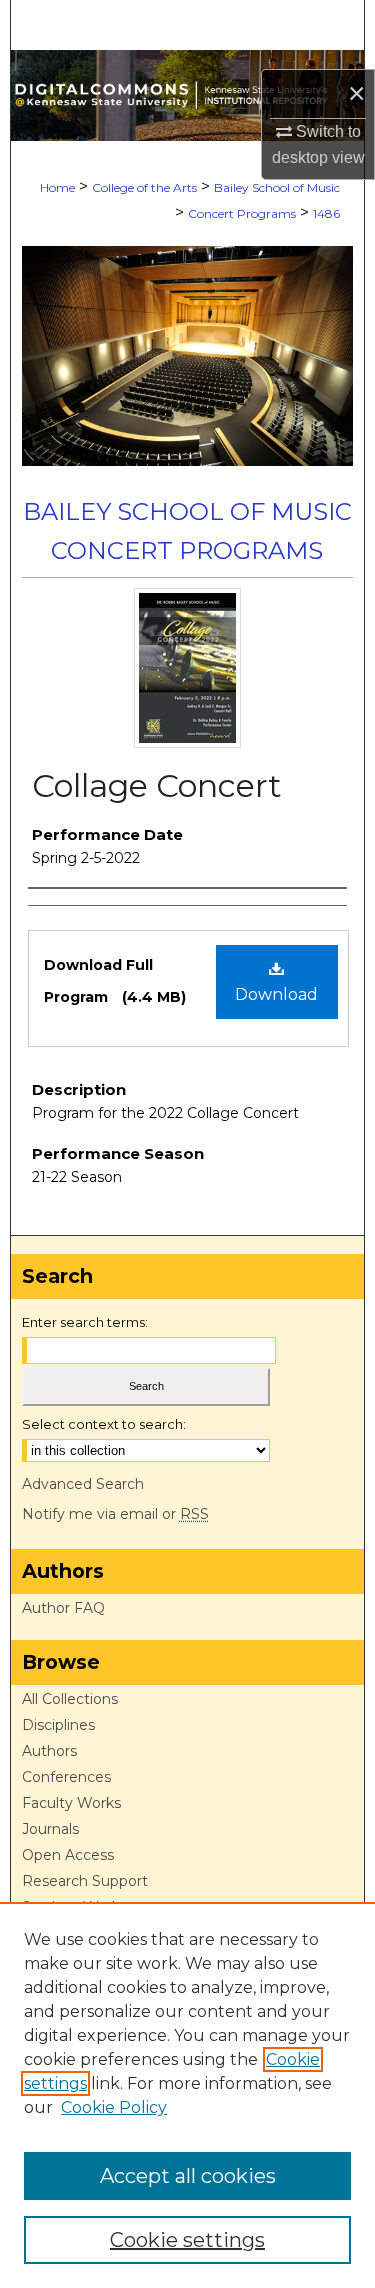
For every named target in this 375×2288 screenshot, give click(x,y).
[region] (187, 2095)
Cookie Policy (114, 2107)
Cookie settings (187, 2240)
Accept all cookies (188, 2176)
